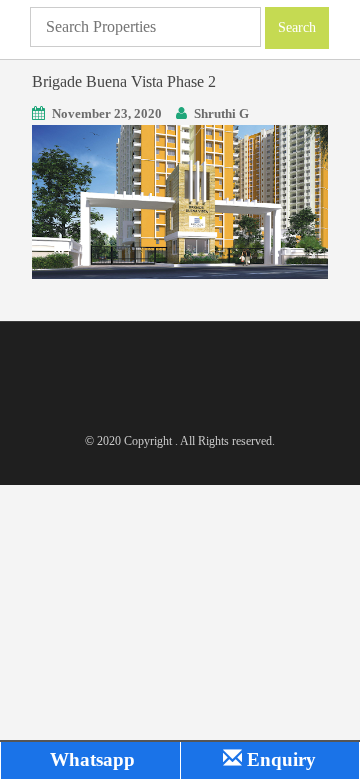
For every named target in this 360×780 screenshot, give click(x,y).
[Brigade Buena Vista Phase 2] (180, 200)
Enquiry (279, 759)
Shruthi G (221, 113)
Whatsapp (90, 759)
